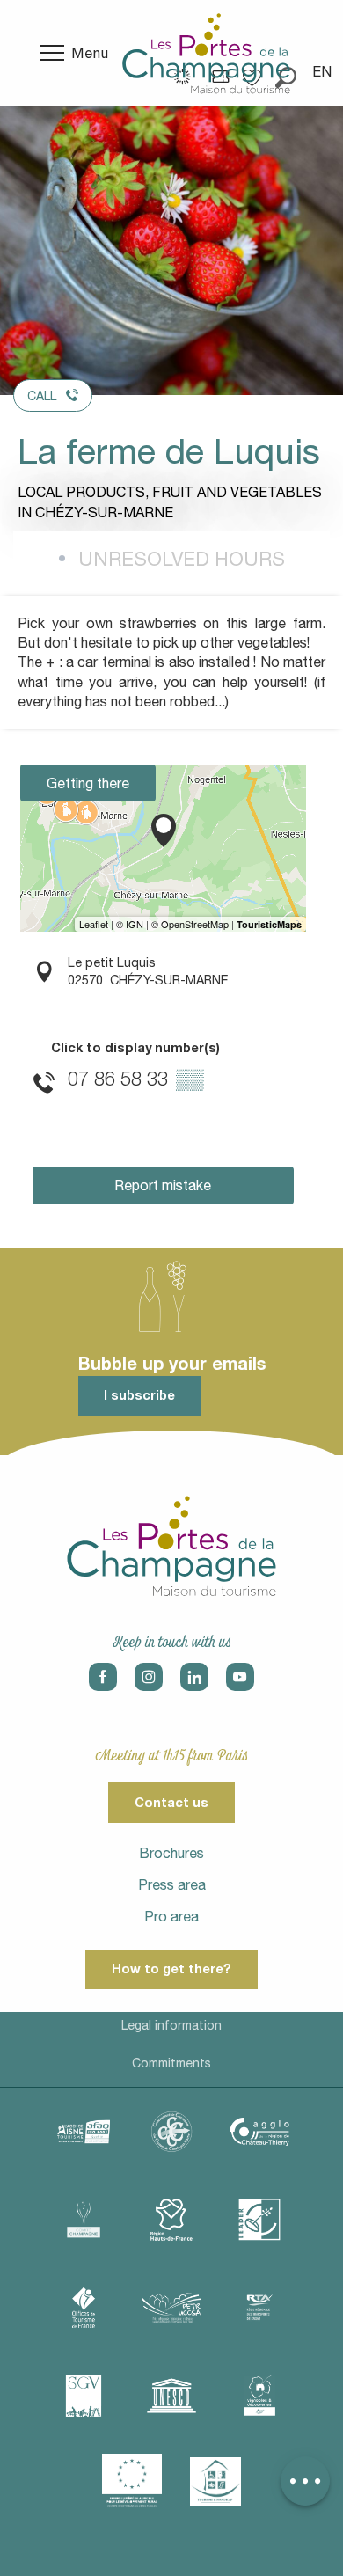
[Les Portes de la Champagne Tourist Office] (206, 53)
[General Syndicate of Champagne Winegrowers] (84, 2396)
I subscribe (139, 1395)
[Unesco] (171, 2396)
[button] (323, 71)
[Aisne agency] (84, 2132)
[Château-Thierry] (259, 2132)
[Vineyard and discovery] (259, 2396)
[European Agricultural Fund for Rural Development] (132, 2481)
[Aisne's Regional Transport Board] (259, 2308)
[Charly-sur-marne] (171, 2132)
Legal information (171, 2025)
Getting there (88, 783)
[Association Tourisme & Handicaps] (215, 2481)
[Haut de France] (171, 2220)
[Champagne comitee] (84, 2220)
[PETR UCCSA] (171, 2308)
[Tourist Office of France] (84, 2308)
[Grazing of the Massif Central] (259, 2220)
